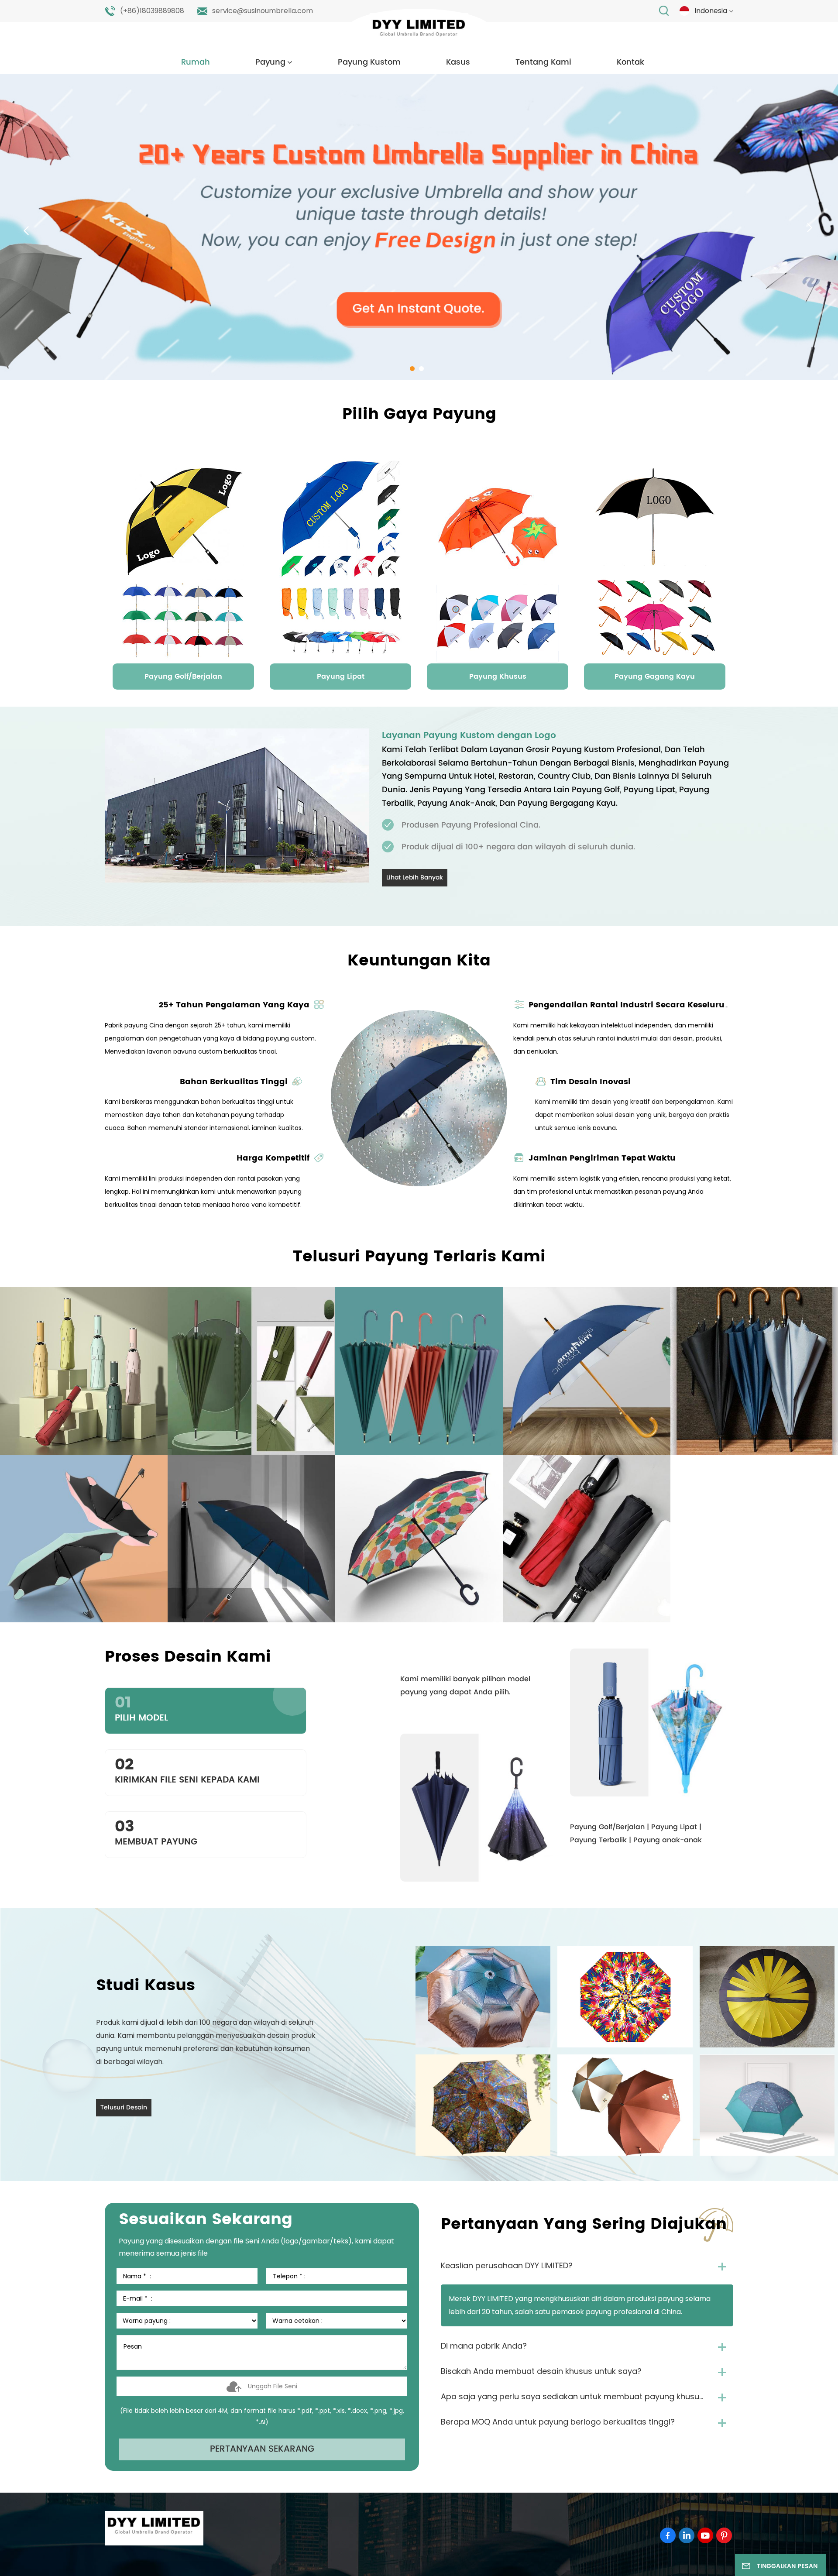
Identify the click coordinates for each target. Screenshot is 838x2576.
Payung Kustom (369, 62)
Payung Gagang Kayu (655, 677)
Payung (270, 62)
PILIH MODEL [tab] (141, 1708)
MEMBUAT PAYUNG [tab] (156, 1832)
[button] (412, 369)
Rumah (196, 62)
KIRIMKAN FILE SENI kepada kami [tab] (187, 1770)
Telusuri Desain (124, 2107)
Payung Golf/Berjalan (183, 677)
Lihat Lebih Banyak (415, 878)
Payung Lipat (341, 677)
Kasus (458, 62)
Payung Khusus (498, 677)
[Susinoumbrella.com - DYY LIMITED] (419, 30)
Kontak (630, 62)
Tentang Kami (543, 62)
